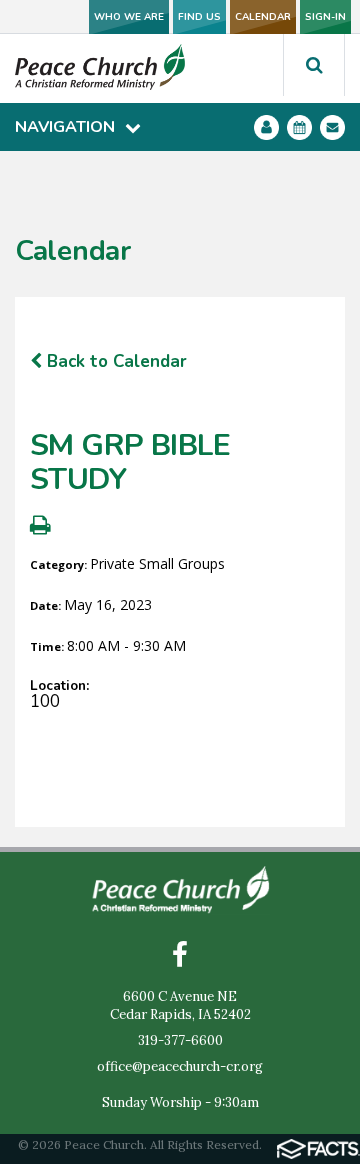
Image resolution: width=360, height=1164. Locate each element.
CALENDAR (263, 17)
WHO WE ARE (129, 17)
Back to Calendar (114, 361)
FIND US (199, 17)
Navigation (65, 127)
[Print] (40, 527)
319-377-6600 (180, 1040)
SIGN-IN (325, 17)
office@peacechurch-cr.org (180, 1066)
